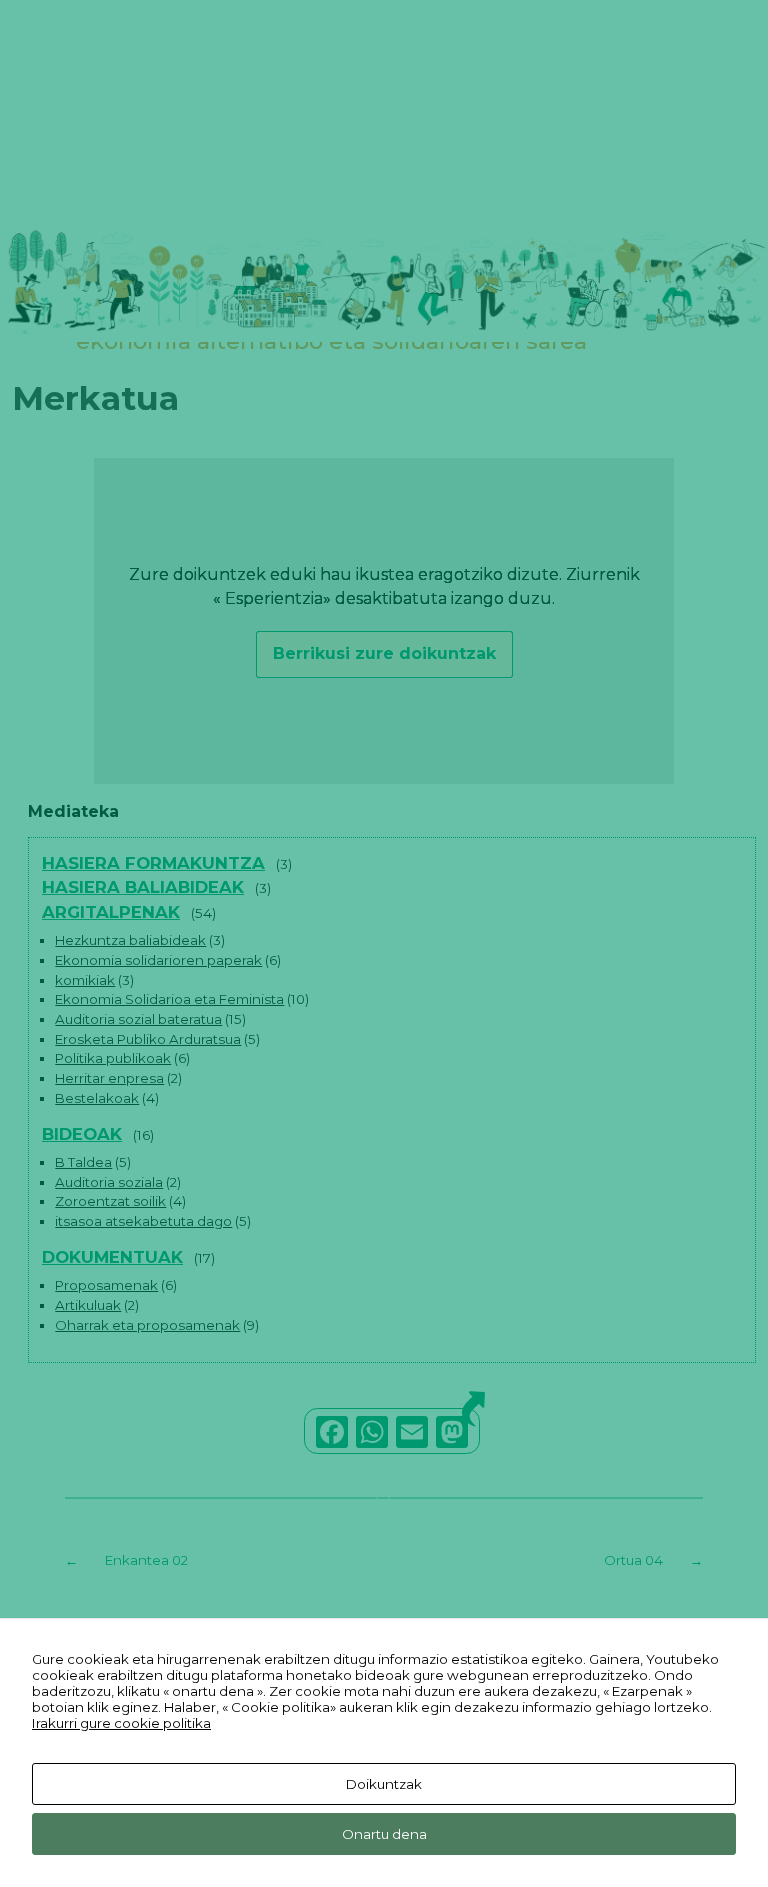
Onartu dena (384, 1834)
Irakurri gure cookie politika (121, 1723)
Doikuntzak (384, 1784)
